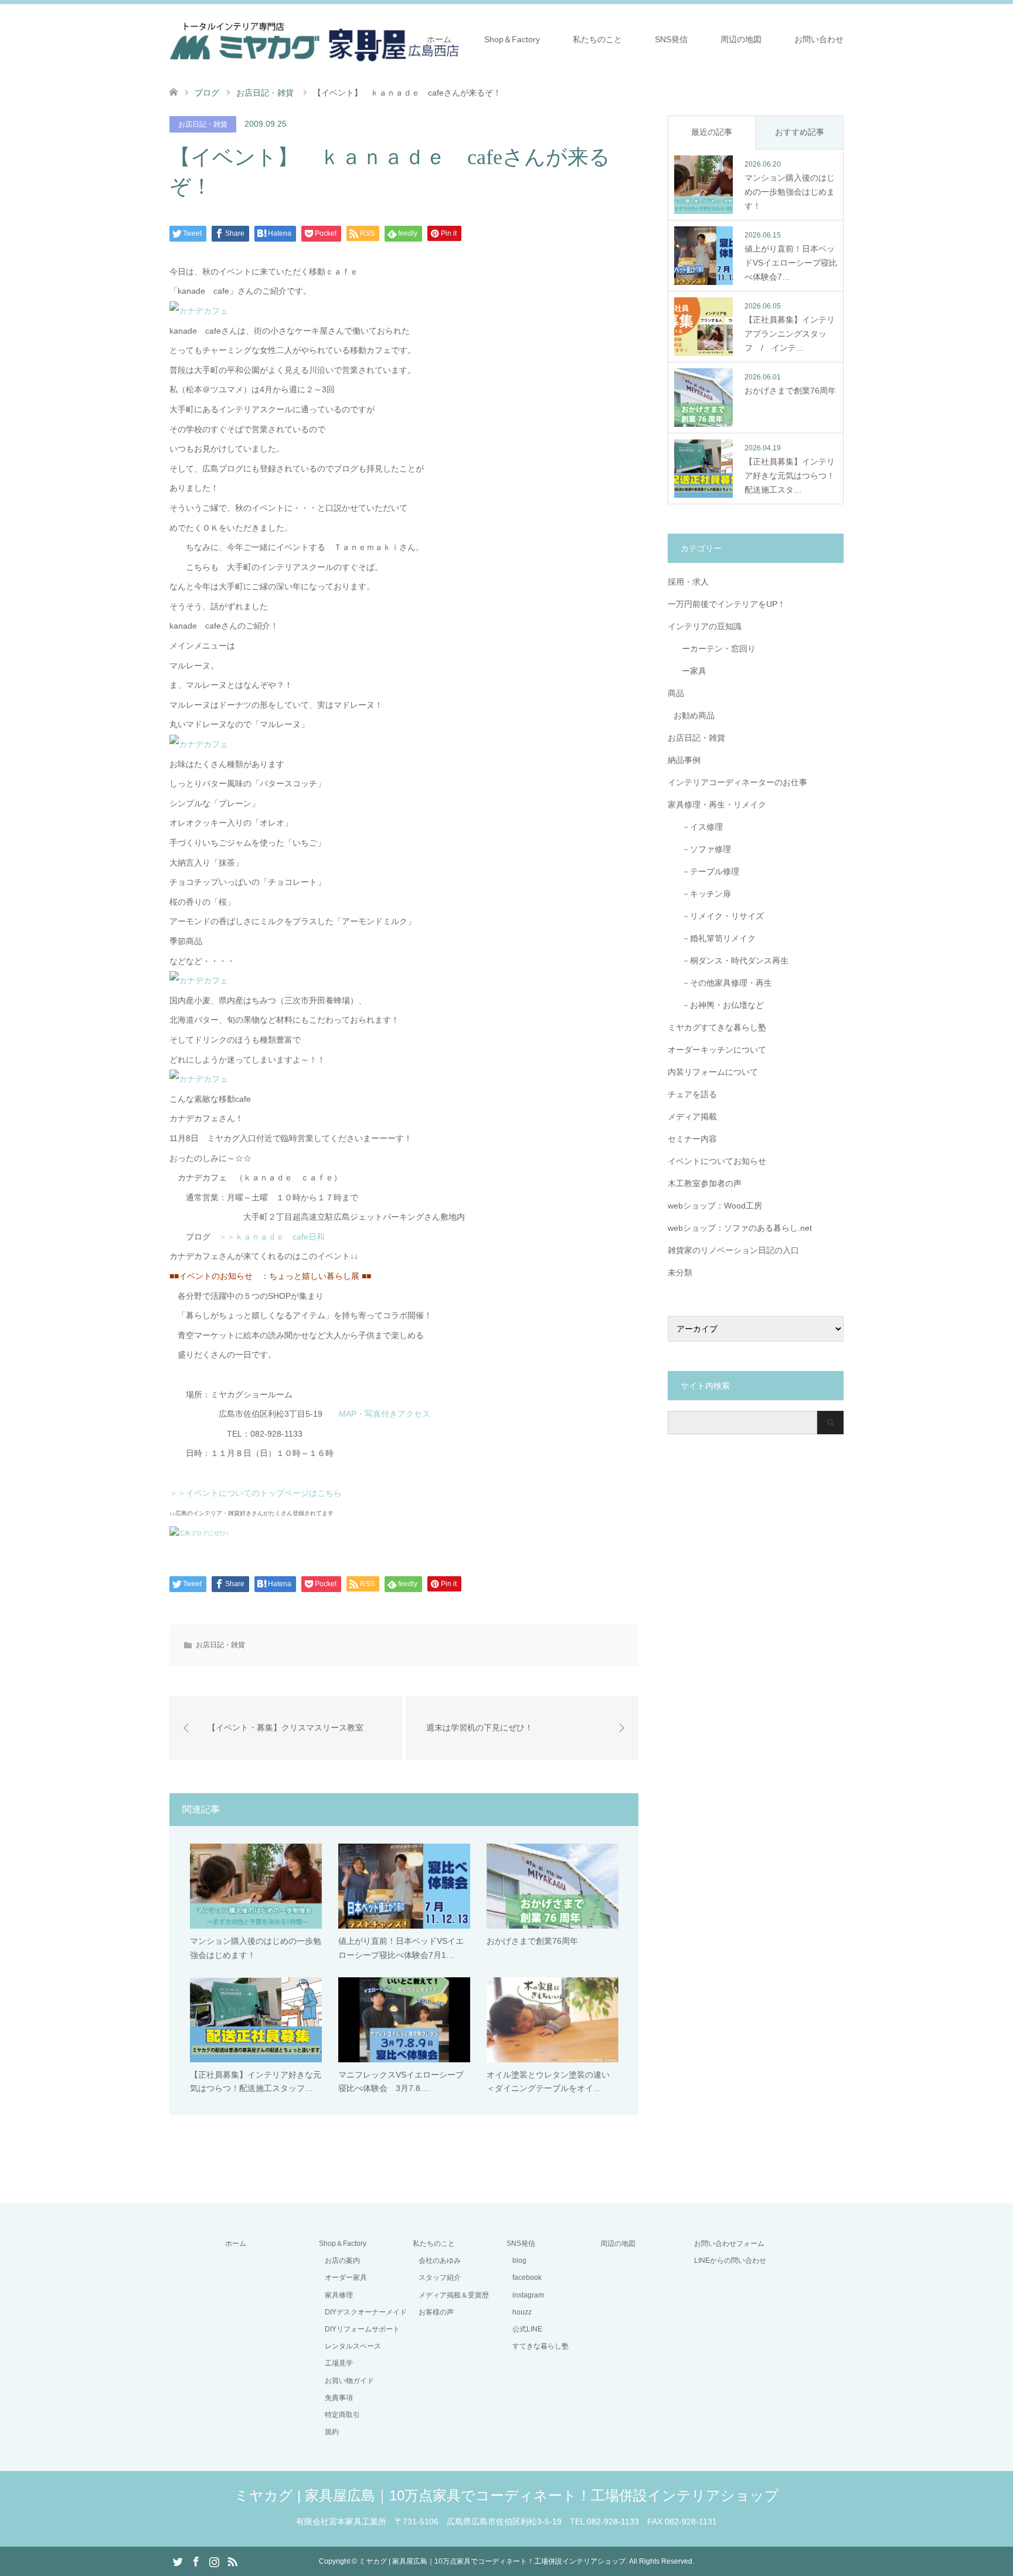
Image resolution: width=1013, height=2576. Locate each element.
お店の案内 (342, 2261)
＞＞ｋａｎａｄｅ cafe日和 (276, 1237)
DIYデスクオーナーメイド (366, 2312)
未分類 (680, 1272)
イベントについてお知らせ (717, 1161)
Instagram (214, 2561)
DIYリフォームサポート (362, 2329)
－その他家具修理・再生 (723, 983)
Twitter (178, 2561)
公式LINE (527, 2329)
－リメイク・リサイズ (719, 916)
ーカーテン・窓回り (715, 649)
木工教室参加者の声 (705, 1183)
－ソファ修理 (702, 849)
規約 (332, 2432)
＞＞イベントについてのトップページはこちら (256, 1493)
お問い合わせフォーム (729, 2244)
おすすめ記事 (800, 132)
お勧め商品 (694, 715)
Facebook (196, 2561)
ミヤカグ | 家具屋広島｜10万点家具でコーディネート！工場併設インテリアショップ (507, 2495)
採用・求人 (688, 582)
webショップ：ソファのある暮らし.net (740, 1228)
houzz (522, 2312)
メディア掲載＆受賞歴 (454, 2295)
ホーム (439, 39)
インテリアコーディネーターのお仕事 (737, 782)
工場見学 (339, 2363)
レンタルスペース (353, 2346)
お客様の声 (436, 2312)
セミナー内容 (692, 1139)
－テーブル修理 (706, 871)
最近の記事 (712, 132)
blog (519, 2261)
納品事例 (684, 760)
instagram (528, 2295)
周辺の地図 (741, 39)
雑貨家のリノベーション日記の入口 (733, 1250)
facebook (527, 2278)
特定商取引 (342, 2415)
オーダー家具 (346, 2278)
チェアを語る (692, 1094)
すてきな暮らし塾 (541, 2346)
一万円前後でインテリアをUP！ (727, 604)
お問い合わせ (819, 39)
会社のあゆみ (440, 2261)
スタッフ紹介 (440, 2278)
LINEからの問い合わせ (730, 2261)
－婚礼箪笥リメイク (715, 938)
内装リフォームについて (713, 1072)
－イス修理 (698, 827)
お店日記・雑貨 (203, 124)
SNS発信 (671, 39)
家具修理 (339, 2295)
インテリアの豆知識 (705, 626)
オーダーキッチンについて (717, 1050)
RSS (232, 2561)
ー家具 (690, 671)
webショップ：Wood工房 (715, 1206)
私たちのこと (597, 39)
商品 (676, 693)
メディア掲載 (692, 1116)
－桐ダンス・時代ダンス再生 (731, 961)
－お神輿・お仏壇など (719, 1005)
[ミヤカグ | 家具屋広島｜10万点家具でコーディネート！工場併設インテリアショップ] (315, 39)
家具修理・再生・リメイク (717, 805)
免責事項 (339, 2398)
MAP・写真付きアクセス (380, 1414)
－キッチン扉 (702, 894)
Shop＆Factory (512, 39)
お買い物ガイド (349, 2381)
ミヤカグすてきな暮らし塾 (717, 1027)
